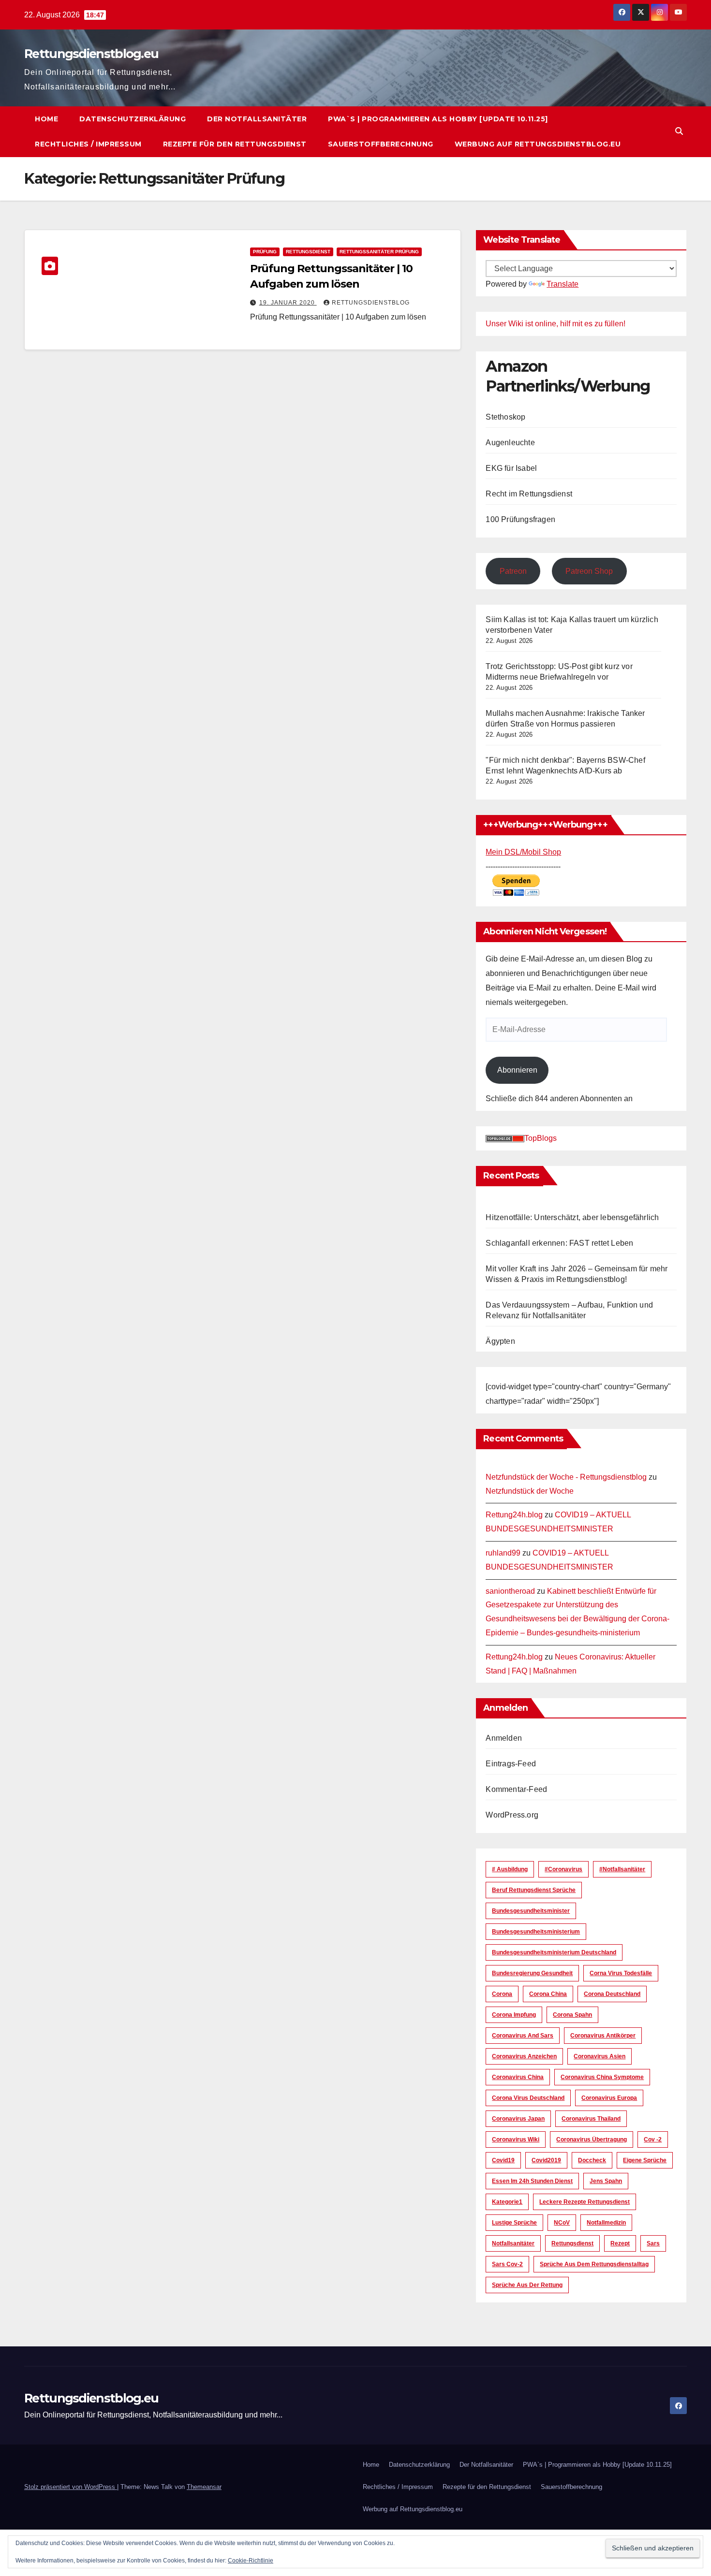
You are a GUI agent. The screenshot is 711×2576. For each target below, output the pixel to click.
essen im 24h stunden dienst (532, 2181)
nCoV (562, 2223)
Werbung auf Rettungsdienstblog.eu (538, 144)
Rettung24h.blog (514, 1515)
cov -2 (653, 2139)
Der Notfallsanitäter (257, 119)
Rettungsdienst (308, 252)
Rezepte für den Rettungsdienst (235, 144)
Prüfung (265, 252)
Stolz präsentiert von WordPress (71, 2487)
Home (46, 119)
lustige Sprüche (514, 2223)
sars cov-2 (507, 2264)
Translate (563, 284)
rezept (620, 2243)
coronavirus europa (609, 2098)
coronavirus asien (600, 2056)
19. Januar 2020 (288, 303)
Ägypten (500, 1341)
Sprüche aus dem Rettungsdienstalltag (594, 2264)
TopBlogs (541, 1138)
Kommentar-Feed (516, 1789)
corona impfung (514, 2015)
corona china (548, 1994)
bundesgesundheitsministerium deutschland (554, 1952)
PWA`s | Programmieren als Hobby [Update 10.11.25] (438, 119)
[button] (679, 131)
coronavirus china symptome (602, 2077)
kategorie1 (507, 2202)
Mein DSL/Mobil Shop (523, 852)
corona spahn (572, 2015)
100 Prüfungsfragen (520, 519)
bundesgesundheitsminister (531, 1911)
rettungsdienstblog (371, 303)
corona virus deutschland (528, 2098)
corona (502, 1994)
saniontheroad (510, 1591)
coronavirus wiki (516, 2139)
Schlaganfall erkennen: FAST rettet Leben (559, 1243)
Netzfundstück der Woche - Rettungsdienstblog (566, 1477)
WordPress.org (512, 1815)
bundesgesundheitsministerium (536, 1932)
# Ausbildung (510, 1869)
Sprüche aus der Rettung (527, 2285)
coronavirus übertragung (592, 2139)
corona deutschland (612, 1994)
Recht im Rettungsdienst (529, 494)
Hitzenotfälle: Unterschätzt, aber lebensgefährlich (572, 1217)
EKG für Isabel (511, 468)
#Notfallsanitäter (622, 1869)
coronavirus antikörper (603, 2036)
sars (653, 2243)
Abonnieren (517, 1070)
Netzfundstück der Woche (530, 1491)
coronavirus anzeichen (524, 2056)
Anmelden (504, 1738)
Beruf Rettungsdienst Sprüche (534, 1890)
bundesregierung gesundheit (532, 1973)
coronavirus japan (518, 2119)
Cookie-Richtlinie (251, 2561)
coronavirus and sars (523, 2036)
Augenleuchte (510, 443)
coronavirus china (518, 2077)
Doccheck (592, 2160)
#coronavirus (563, 1869)
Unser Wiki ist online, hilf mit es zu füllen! (555, 324)
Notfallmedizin (606, 2223)
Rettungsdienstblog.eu (91, 54)
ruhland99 (503, 1553)
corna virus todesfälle (621, 1973)
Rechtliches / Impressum (88, 144)
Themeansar (204, 2487)
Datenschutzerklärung (133, 119)
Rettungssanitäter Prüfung (379, 252)
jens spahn (606, 2181)
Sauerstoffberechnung (381, 144)
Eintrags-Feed (511, 1764)
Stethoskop (505, 417)
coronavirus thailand (591, 2119)
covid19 (503, 2160)
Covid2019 (546, 2160)
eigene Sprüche (645, 2160)
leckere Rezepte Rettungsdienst (585, 2202)
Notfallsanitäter (513, 2243)
